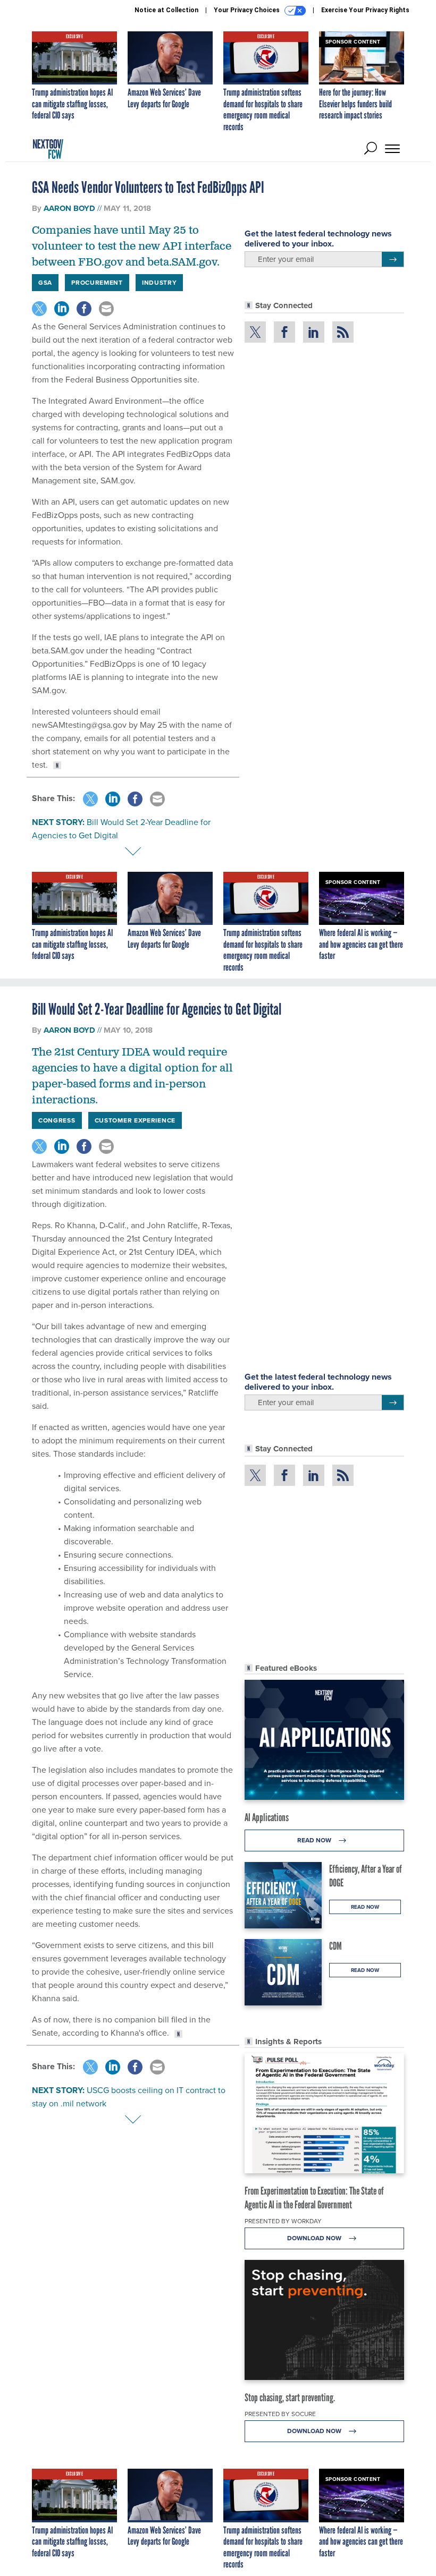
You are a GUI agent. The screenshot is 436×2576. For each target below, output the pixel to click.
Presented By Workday (283, 2221)
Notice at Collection (166, 10)
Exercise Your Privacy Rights (365, 10)
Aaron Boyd (69, 208)
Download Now (315, 2238)
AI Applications (267, 1817)
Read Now (315, 1840)
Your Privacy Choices (248, 10)
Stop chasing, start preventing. (290, 2398)
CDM (336, 1946)
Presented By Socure (280, 2414)
